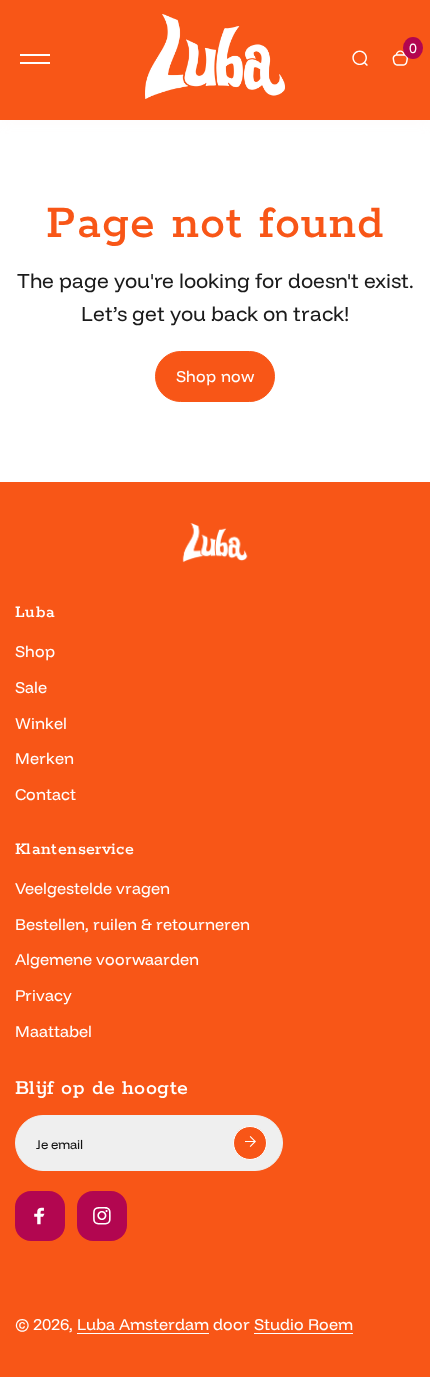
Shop (35, 651)
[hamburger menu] (35, 59)
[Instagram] (102, 1216)
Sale (31, 687)
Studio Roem (303, 1324)
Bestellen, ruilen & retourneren (132, 924)
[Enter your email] (250, 1143)
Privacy (43, 995)
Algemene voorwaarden (107, 959)
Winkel (41, 723)
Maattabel (53, 1031)
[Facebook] (40, 1216)
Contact (45, 794)
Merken (44, 758)
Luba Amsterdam (143, 1324)
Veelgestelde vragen (92, 888)
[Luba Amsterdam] (215, 60)
